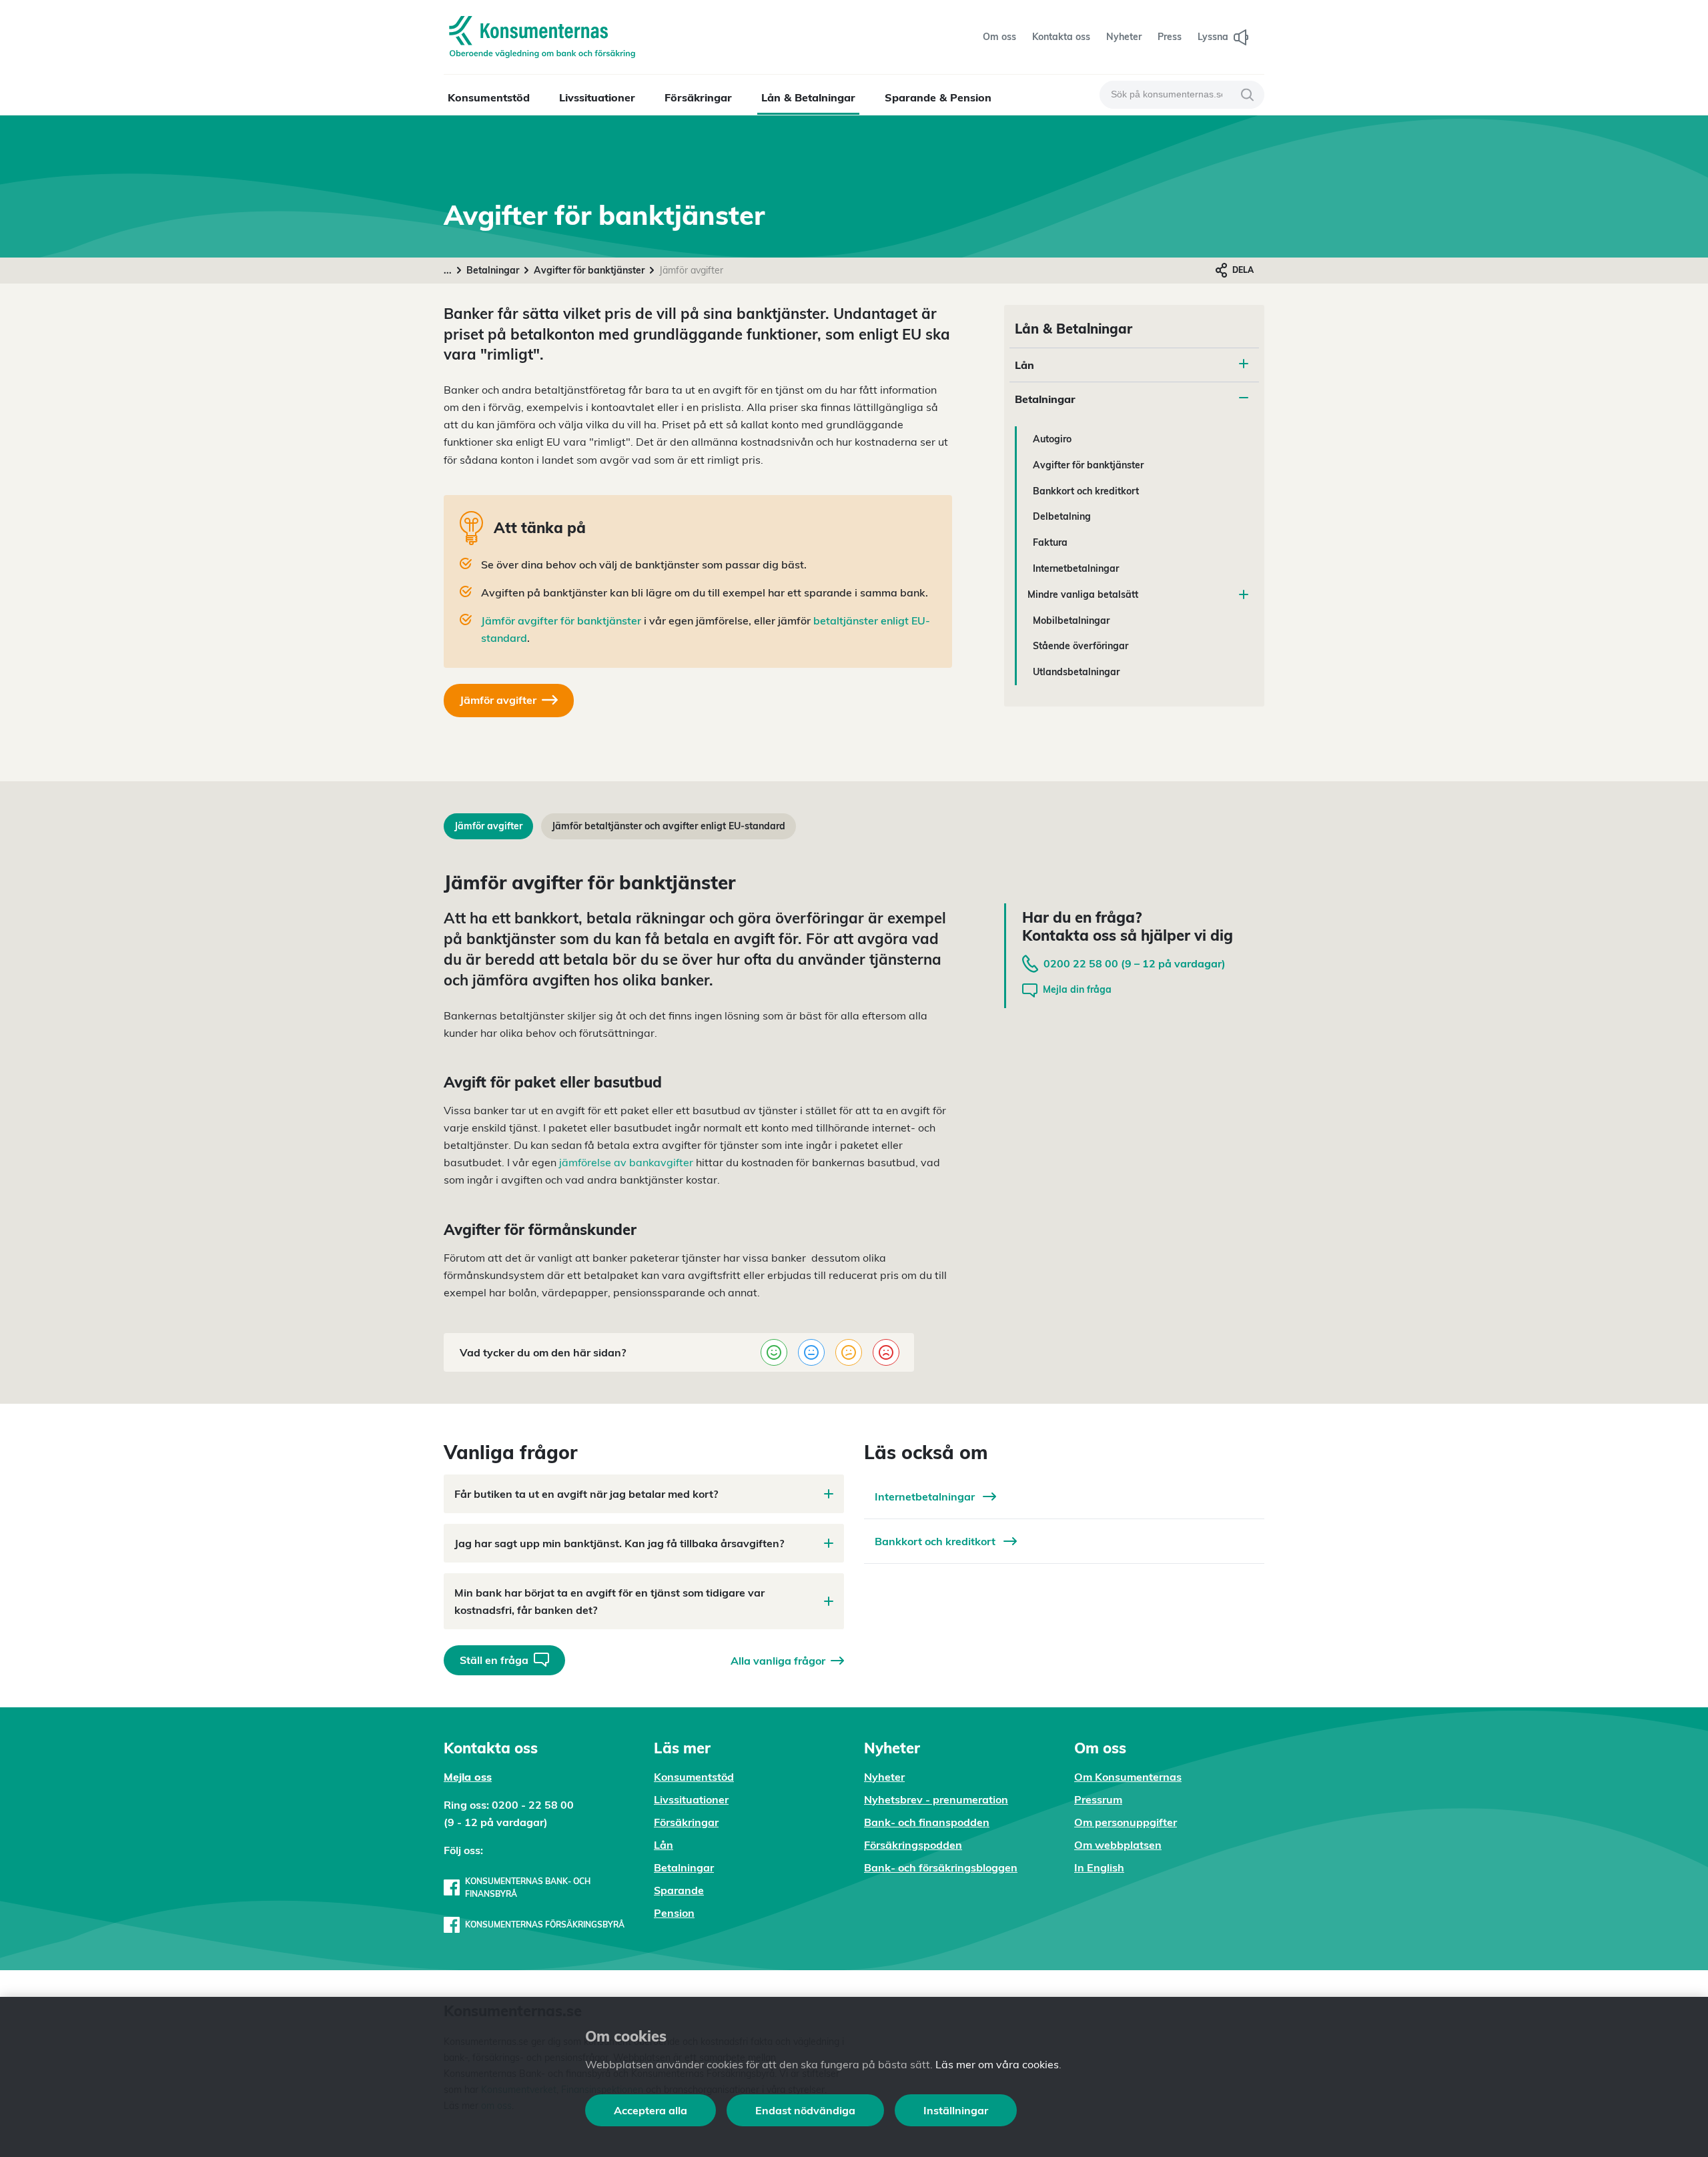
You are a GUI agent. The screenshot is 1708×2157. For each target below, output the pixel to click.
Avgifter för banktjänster (589, 270)
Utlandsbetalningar (1076, 672)
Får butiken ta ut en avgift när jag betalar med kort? (586, 1494)
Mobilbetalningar (1071, 620)
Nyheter (884, 1777)
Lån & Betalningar (808, 97)
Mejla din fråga (1077, 989)
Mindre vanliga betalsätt (1083, 594)
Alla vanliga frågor (778, 1661)
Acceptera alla (651, 2110)
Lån (1024, 365)
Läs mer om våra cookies (997, 2064)
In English (1099, 1867)
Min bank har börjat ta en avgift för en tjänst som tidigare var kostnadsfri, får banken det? (609, 1601)
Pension (674, 1913)
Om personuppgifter (1126, 1822)
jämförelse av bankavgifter (625, 1162)
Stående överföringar (1081, 646)
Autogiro (1052, 439)
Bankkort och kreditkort (1086, 491)
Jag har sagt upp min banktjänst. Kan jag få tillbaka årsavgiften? (619, 1543)
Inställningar (956, 2110)
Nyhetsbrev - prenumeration (936, 1799)
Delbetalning (1062, 516)
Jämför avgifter (488, 826)
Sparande (679, 1890)
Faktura (1050, 542)
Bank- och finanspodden (927, 1822)
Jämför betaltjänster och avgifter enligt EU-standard (669, 826)
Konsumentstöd (489, 97)
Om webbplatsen (1118, 1845)
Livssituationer (597, 97)
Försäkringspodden (913, 1845)
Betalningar (493, 270)
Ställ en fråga (494, 1660)
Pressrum (1098, 1799)
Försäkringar (698, 97)
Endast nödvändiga (805, 2110)
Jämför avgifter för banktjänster (561, 620)
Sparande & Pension (938, 97)
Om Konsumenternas (1128, 1777)
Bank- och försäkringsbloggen (941, 1867)
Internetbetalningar (1076, 568)
